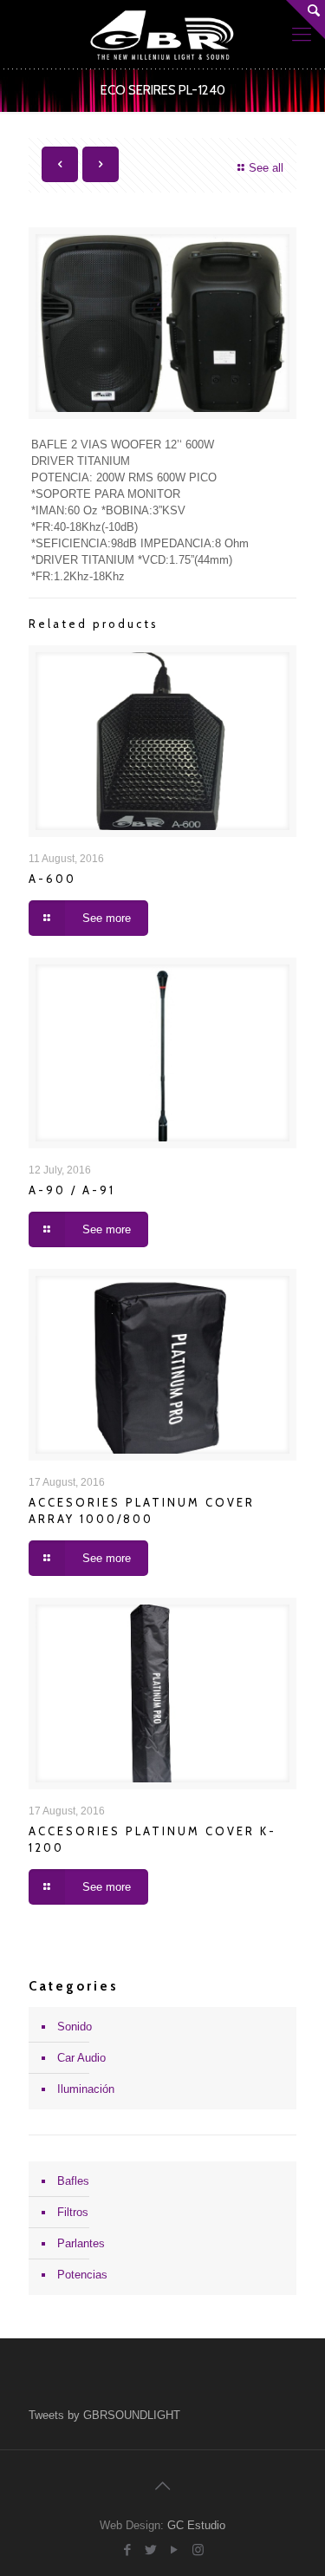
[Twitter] (151, 2550)
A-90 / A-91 (72, 1190)
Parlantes (81, 2243)
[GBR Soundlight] (162, 35)
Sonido (75, 2027)
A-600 (52, 879)
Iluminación (86, 2089)
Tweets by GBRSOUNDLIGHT (104, 2415)
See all (266, 168)
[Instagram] (198, 2550)
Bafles (73, 2181)
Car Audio (81, 2058)
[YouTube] (175, 2550)
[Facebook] (128, 2550)
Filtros (73, 2212)
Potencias (82, 2275)
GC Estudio (196, 2525)
